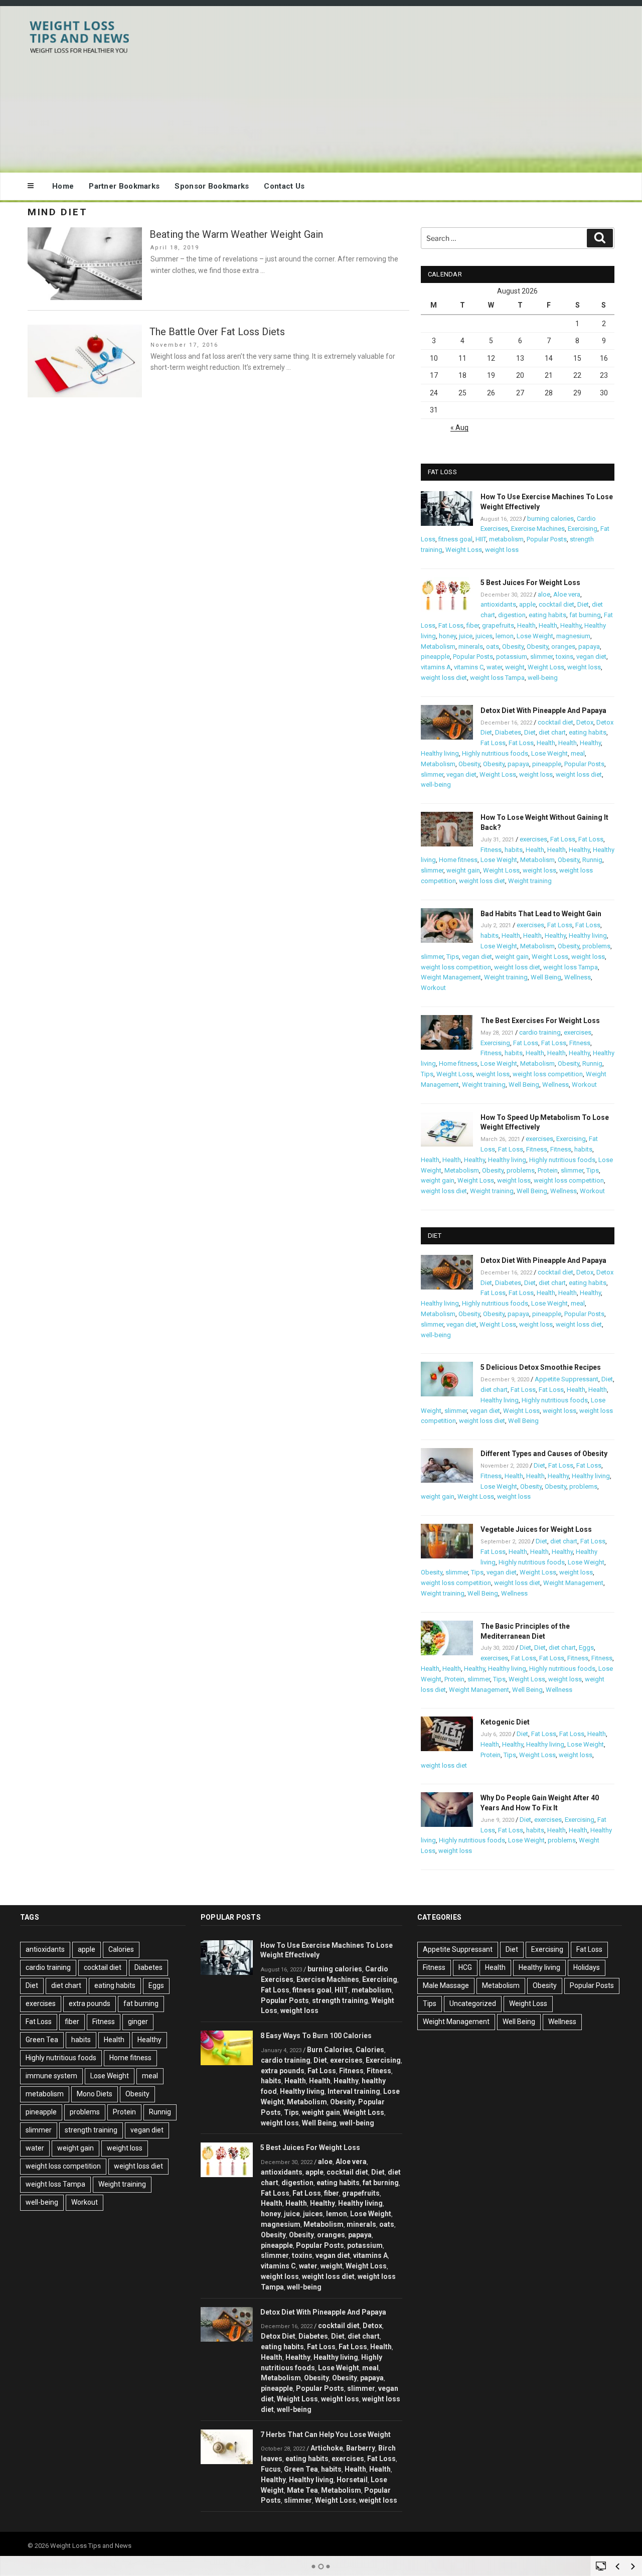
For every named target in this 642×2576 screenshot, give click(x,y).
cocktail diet (556, 604)
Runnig (592, 860)
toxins (565, 657)
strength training (91, 2130)
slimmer (541, 657)
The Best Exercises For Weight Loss (540, 1021)
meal (578, 753)
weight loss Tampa (497, 678)
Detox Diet (278, 2336)
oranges (563, 647)
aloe (544, 594)
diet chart (552, 732)
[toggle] (601, 2565)
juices (484, 636)
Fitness (491, 850)
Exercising (583, 529)
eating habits (547, 615)
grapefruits (498, 625)
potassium (512, 657)
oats (493, 647)
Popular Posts (547, 539)
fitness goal (455, 539)
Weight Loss (464, 550)
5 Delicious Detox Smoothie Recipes (541, 1367)
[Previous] (617, 2566)
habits (514, 850)
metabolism (506, 539)
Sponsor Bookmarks (212, 186)
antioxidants (498, 604)
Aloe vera (567, 594)
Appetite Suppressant (567, 1379)
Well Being (546, 977)
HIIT (481, 539)
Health (526, 625)
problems (596, 946)
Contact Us (284, 186)
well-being (543, 678)
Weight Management (451, 977)
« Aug (459, 427)
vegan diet (591, 657)
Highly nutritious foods (495, 753)
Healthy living (440, 753)
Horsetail (352, 2480)
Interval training (354, 2091)
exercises (533, 839)
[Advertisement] (422, 87)
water (494, 667)
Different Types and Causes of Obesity (544, 1454)
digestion (512, 615)
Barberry (361, 2448)
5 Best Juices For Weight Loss (530, 583)
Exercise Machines (538, 529)
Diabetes (508, 732)
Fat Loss (451, 625)
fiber (473, 625)
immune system (51, 2076)
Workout (433, 988)
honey (447, 636)
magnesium (573, 636)
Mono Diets (95, 2094)
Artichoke (327, 2448)
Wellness (578, 977)
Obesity (513, 647)
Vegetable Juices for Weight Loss (536, 1529)
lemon (505, 636)
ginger (138, 2022)
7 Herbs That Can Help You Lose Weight (326, 2435)
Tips (453, 957)
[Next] (633, 2566)
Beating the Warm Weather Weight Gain (236, 234)
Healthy (571, 625)
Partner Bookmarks (124, 186)
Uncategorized (473, 2003)
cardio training (540, 1032)
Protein (548, 1170)
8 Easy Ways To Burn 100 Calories (316, 2036)
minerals (471, 647)
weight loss (502, 550)
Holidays (587, 1967)
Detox (585, 722)
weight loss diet (444, 678)
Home (63, 186)
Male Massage (446, 1985)
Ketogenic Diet (505, 1722)
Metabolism (438, 647)
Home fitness (458, 860)
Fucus (271, 2469)
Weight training (530, 881)
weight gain (463, 870)
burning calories (550, 519)
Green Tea (42, 2040)
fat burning (585, 615)
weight (515, 667)
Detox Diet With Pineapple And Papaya (543, 710)
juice (466, 636)
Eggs (586, 1648)
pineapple (435, 657)
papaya (589, 647)
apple (527, 604)
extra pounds (90, 2003)
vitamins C (469, 667)
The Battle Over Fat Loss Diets (217, 332)
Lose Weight (535, 636)
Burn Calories (330, 2050)
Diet (583, 604)
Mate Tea (302, 2490)
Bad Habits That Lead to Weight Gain (541, 914)
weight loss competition (456, 967)
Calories (121, 1949)
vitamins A (436, 667)
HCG (465, 1967)
